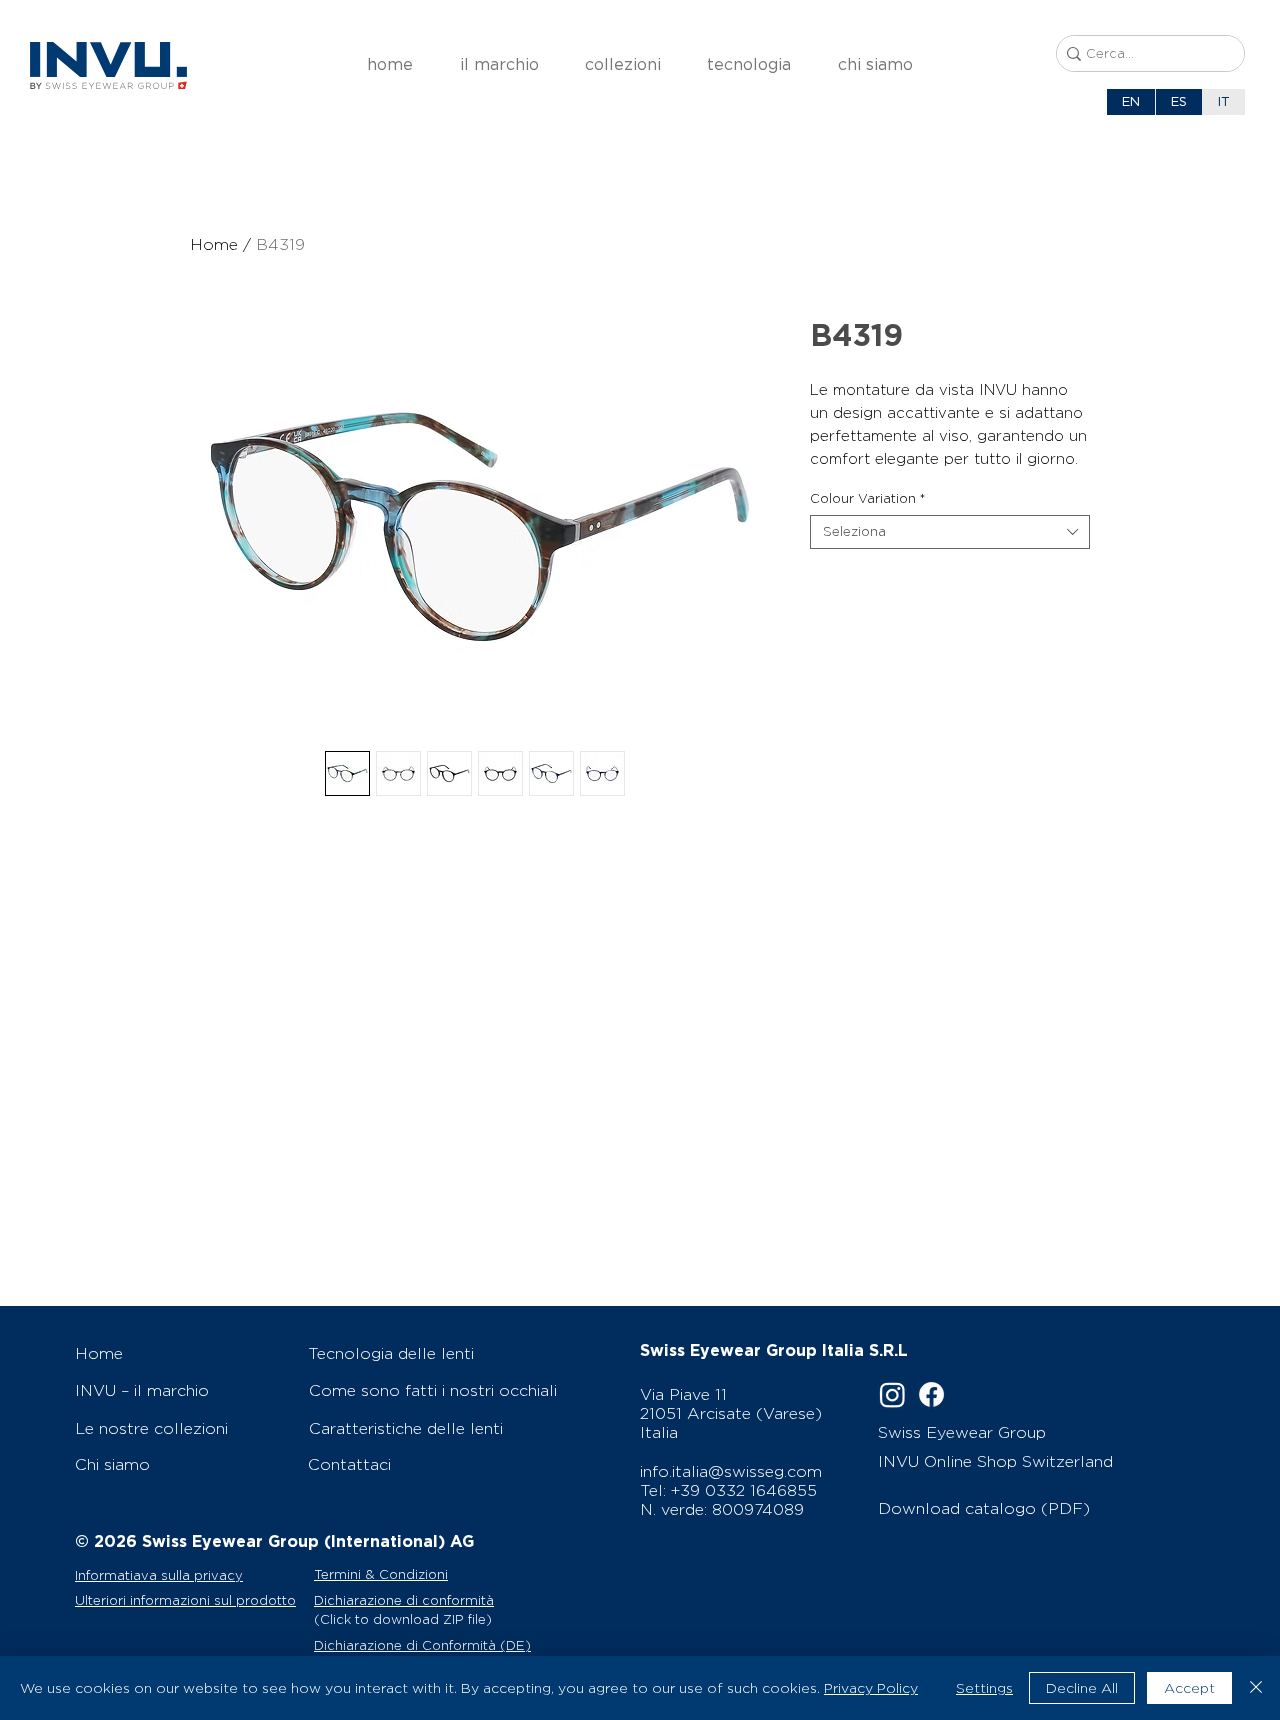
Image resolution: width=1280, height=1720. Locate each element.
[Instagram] (892, 1394)
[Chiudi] (1256, 1688)
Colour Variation (867, 498)
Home (214, 244)
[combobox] (950, 532)
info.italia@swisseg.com (731, 1471)
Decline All (1082, 1688)
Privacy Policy (871, 1688)
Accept (1189, 1688)
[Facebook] (931, 1394)
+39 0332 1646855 (744, 1490)
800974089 (758, 1509)
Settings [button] (984, 1688)
